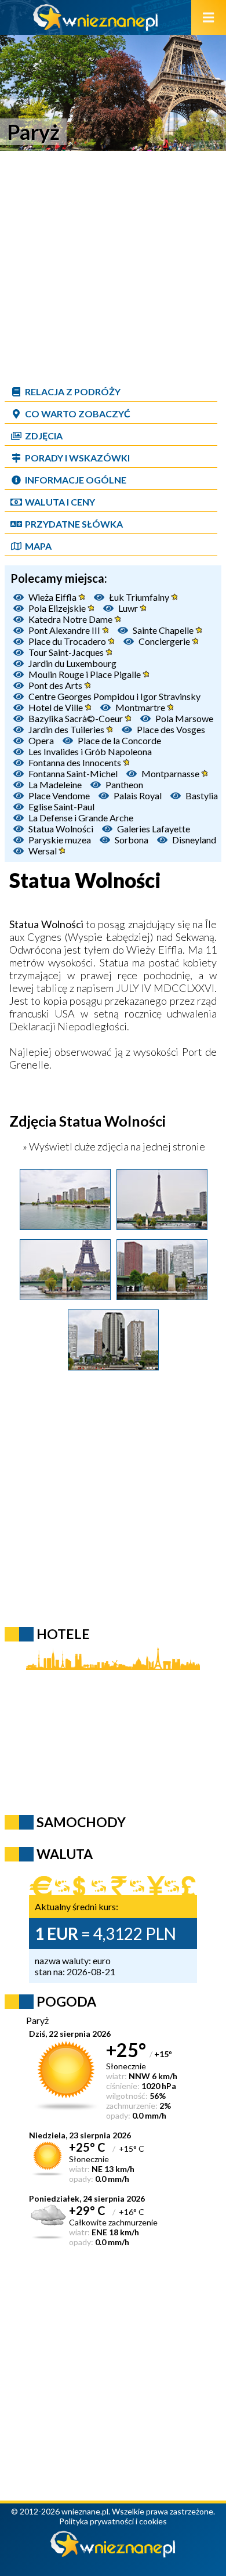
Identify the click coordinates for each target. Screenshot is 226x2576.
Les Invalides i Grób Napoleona (90, 751)
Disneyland (194, 840)
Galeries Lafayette (154, 829)
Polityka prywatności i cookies (113, 2521)
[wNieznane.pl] (96, 27)
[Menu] (209, 17)
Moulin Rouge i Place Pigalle (85, 674)
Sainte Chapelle (164, 630)
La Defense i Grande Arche (81, 818)
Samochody (81, 1822)
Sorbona (132, 840)
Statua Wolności (61, 829)
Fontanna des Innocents (76, 762)
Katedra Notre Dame (71, 619)
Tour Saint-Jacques (67, 652)
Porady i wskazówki (77, 458)
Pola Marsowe (184, 718)
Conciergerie (165, 641)
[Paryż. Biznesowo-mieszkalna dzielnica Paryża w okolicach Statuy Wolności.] (113, 1366)
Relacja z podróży (73, 392)
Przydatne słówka (74, 524)
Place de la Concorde (119, 740)
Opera (41, 740)
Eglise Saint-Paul (61, 807)
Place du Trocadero (68, 641)
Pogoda (66, 2001)
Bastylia (202, 795)
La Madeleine (55, 784)
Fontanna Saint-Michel (73, 773)
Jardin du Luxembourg (72, 663)
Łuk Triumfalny (140, 597)
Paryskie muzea (60, 840)
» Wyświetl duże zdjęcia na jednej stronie (113, 1146)
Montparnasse (171, 773)
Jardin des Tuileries (67, 729)
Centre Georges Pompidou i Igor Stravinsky (114, 696)
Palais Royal (138, 795)
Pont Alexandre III (65, 630)
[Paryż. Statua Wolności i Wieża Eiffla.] (162, 1226)
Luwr (129, 608)
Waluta (65, 1854)
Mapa (38, 546)
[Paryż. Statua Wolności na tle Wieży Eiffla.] (65, 1296)
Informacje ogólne (76, 480)
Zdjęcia (44, 436)
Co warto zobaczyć (78, 414)
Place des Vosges (171, 729)
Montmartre (141, 707)
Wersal (43, 851)
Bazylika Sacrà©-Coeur (76, 718)
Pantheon (124, 784)
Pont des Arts (56, 685)
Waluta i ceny (60, 502)
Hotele (63, 1634)
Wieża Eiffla (53, 597)
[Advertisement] (113, 267)
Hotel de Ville (57, 707)
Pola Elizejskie (58, 608)
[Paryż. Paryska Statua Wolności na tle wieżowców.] (162, 1296)
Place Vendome (59, 795)
